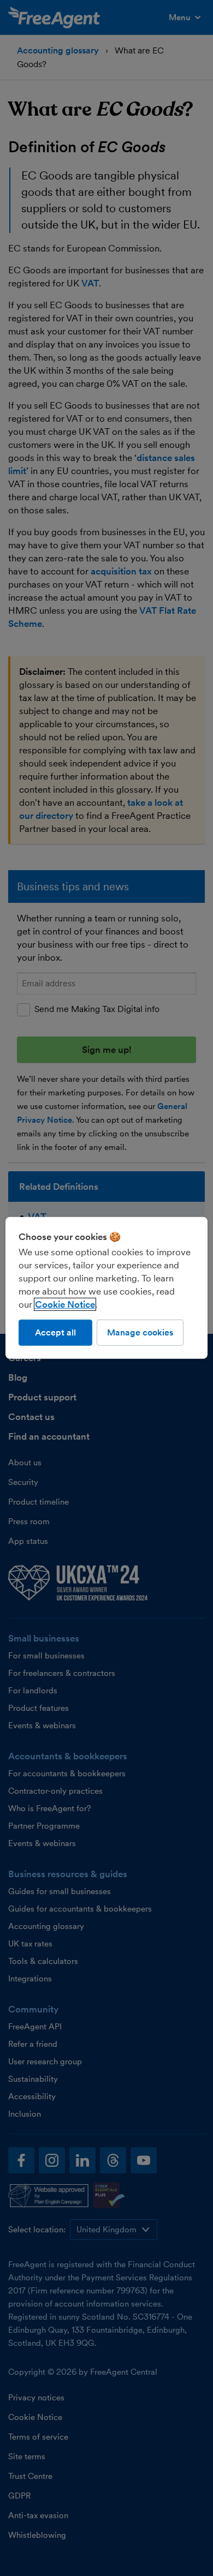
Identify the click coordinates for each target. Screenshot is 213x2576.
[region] (107, 1288)
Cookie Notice (65, 1304)
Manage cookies (140, 1332)
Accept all (55, 1332)
